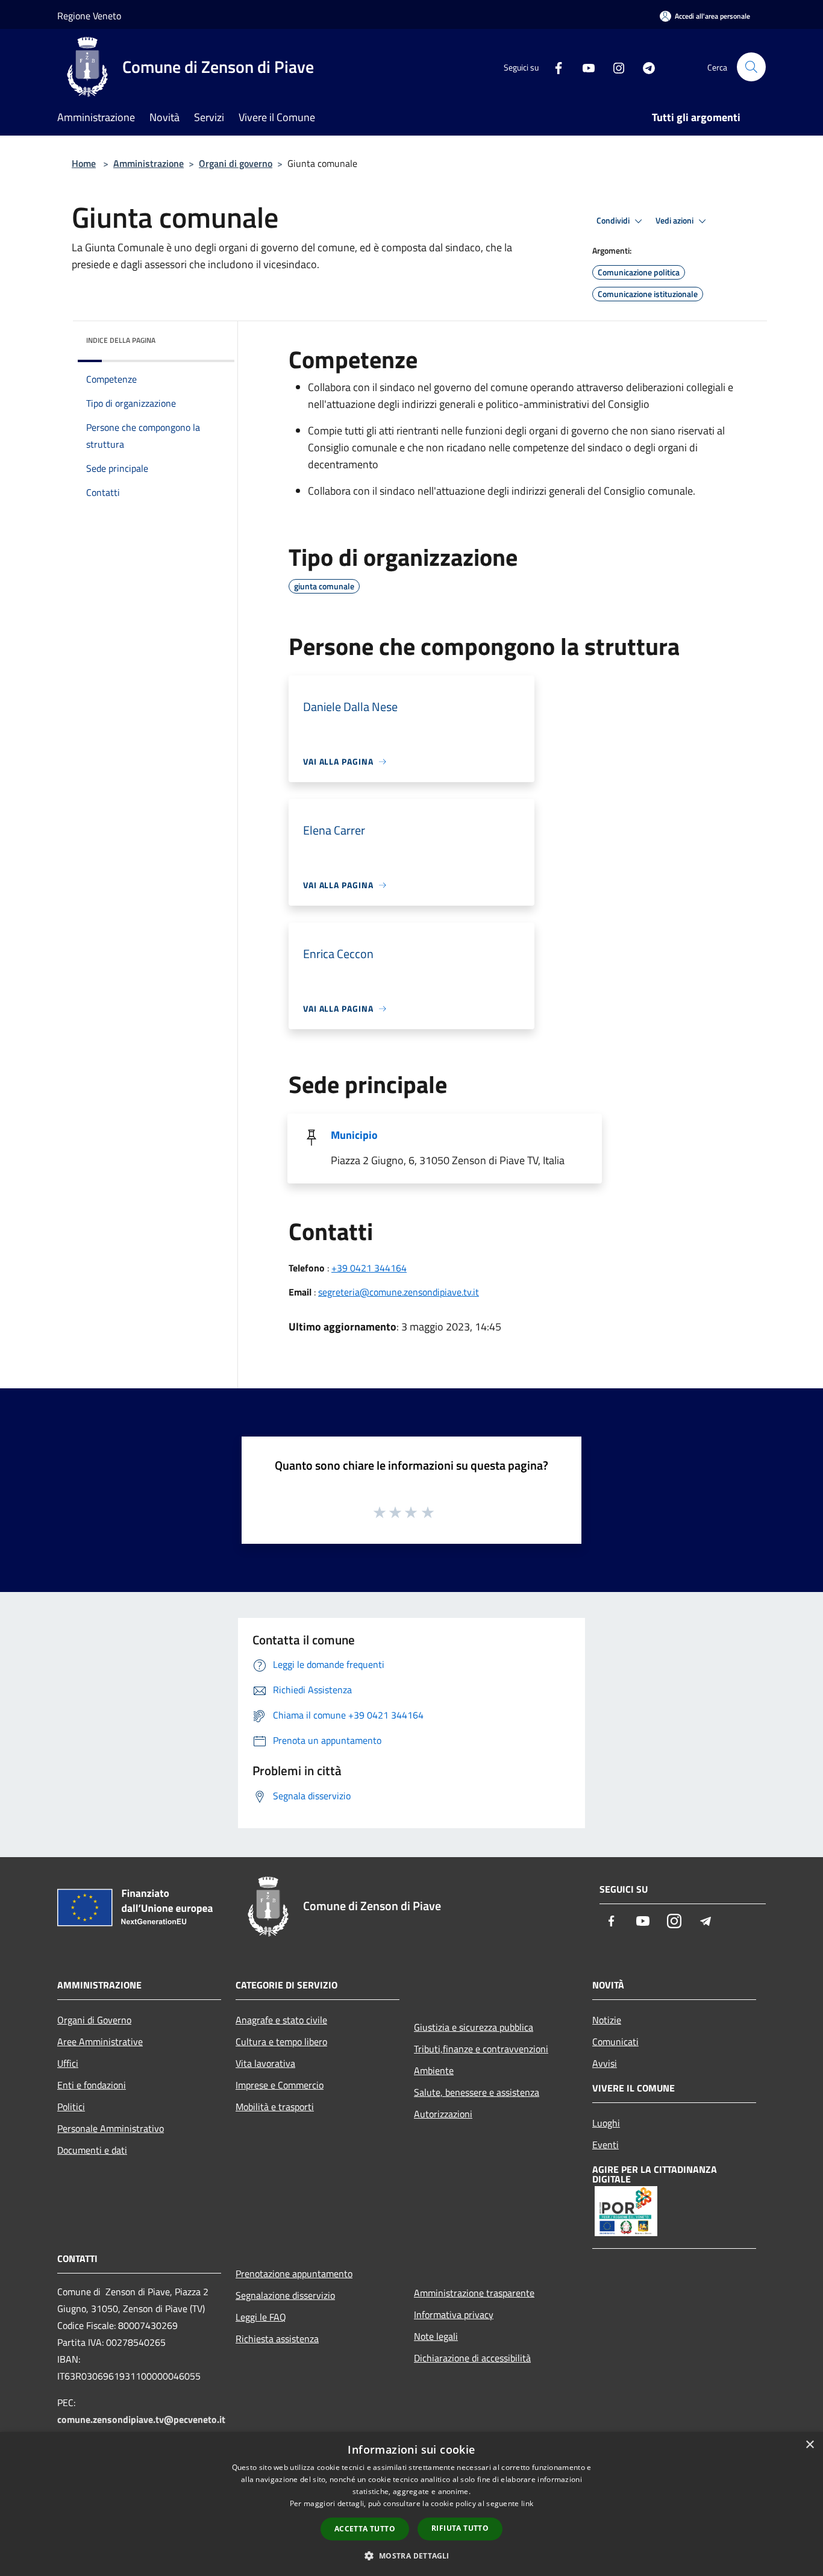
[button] (411, 2556)
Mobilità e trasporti (275, 2107)
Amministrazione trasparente (474, 2293)
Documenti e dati (92, 2150)
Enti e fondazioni (92, 2085)
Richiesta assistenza (277, 2339)
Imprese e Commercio (280, 2085)
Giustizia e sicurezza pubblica (474, 2027)
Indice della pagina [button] (121, 340)
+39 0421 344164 (369, 1268)
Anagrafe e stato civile (281, 2020)
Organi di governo (236, 163)
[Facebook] (554, 67)
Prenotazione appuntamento (294, 2274)
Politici (71, 2107)
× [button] (809, 2445)
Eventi (606, 2145)
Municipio (354, 1135)
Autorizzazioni (443, 2114)
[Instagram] (614, 67)
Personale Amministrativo (111, 2128)
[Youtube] (584, 67)
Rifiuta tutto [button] (460, 2528)
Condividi (614, 221)
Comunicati (615, 2042)
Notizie (607, 2020)
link (527, 2503)
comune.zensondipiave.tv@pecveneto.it (141, 2419)
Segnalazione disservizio (285, 2295)
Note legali (436, 2336)
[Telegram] (644, 67)
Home (84, 163)
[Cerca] (751, 67)
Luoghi (606, 2123)
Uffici (68, 2063)
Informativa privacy (454, 2314)
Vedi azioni (675, 221)
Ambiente (434, 2070)
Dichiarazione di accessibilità (472, 2358)
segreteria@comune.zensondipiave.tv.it (399, 1292)
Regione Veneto (89, 16)
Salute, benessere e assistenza (477, 2092)
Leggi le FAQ (261, 2317)
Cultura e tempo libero (281, 2042)
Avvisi (605, 2063)
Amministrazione (149, 163)
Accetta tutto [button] (365, 2529)
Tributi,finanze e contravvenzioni (481, 2049)
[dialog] (411, 2504)
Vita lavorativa (265, 2063)
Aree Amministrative (100, 2042)
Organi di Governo (94, 2020)
